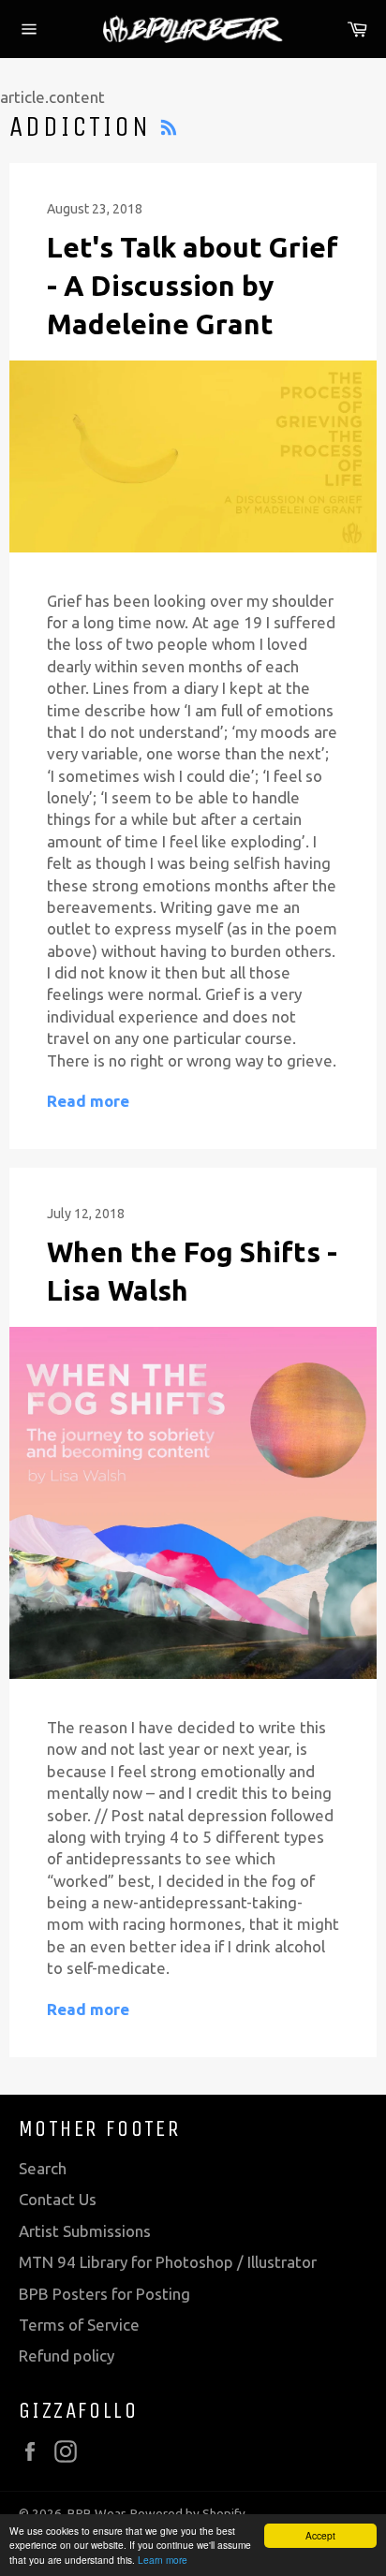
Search (43, 2168)
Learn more (163, 2560)
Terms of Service (79, 2325)
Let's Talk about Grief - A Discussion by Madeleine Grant (193, 286)
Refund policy (67, 2355)
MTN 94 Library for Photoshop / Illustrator (168, 2262)
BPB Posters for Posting (104, 2294)
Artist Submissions (85, 2231)
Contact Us (58, 2199)
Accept (320, 2535)
